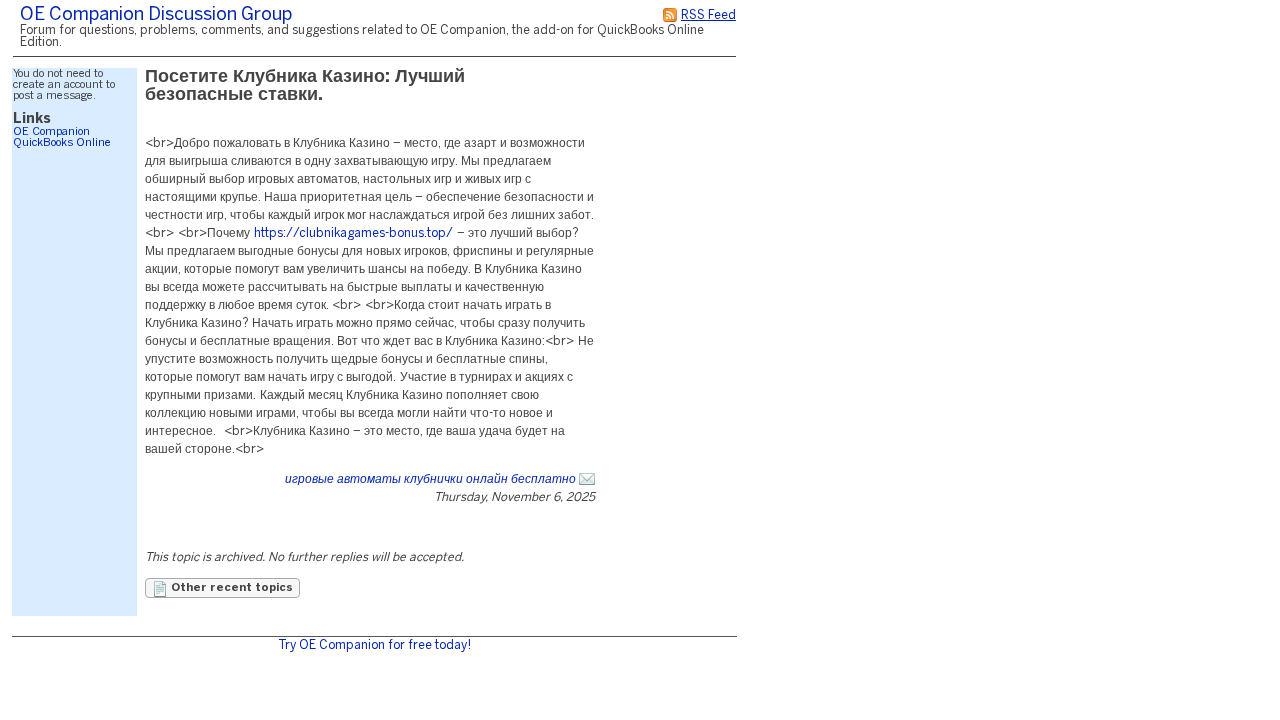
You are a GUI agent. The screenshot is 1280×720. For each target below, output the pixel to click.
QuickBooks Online (62, 143)
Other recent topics (230, 588)
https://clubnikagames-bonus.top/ (353, 233)
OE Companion (51, 132)
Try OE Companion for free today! (374, 645)
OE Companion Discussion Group (156, 15)
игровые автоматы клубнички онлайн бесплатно (430, 479)
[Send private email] (587, 479)
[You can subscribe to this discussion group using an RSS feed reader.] (670, 15)
